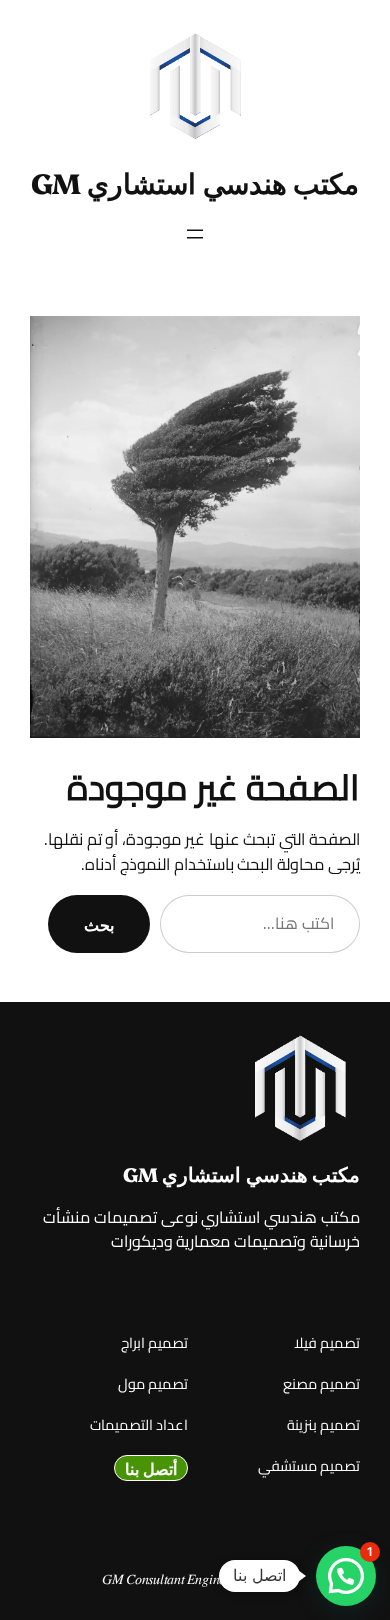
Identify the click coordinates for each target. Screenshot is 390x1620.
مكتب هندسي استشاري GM (195, 181)
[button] (346, 1576)
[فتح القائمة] (195, 234)
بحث (99, 924)
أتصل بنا (151, 1468)
